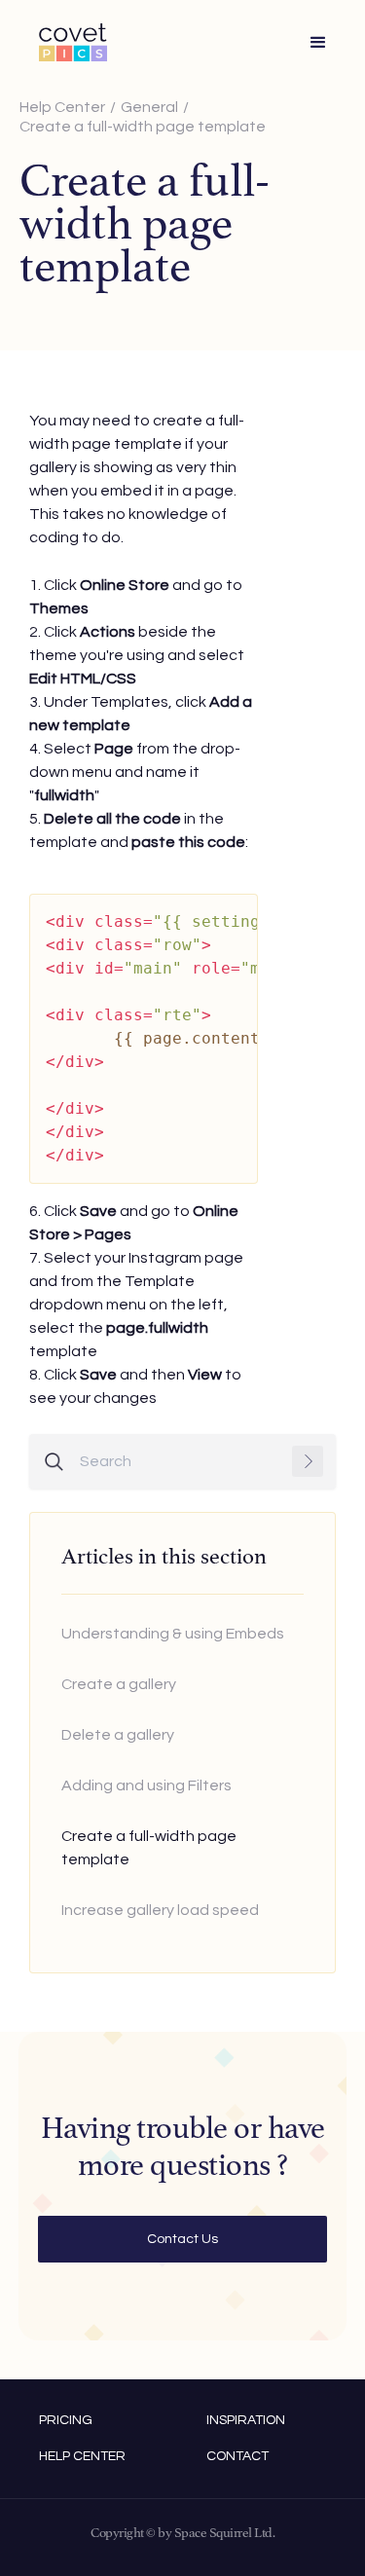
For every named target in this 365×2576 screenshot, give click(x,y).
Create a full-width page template (143, 127)
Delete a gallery (118, 1735)
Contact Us (182, 2239)
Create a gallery (119, 1684)
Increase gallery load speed (160, 1910)
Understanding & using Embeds (173, 1634)
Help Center (62, 107)
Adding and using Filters (146, 1785)
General (149, 107)
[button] (318, 43)
